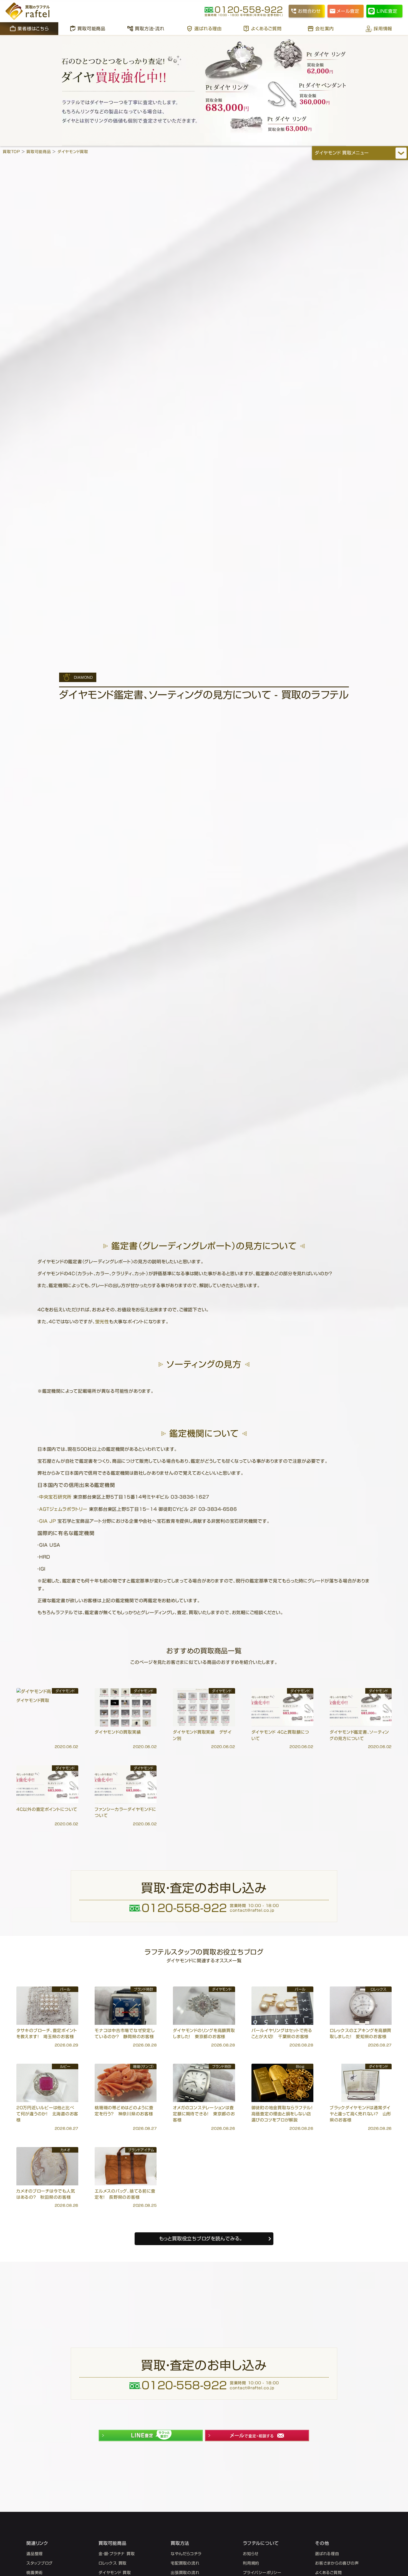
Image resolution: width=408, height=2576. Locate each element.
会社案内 (325, 29)
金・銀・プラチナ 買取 (117, 2554)
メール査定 (348, 11)
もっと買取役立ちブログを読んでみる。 (201, 2239)
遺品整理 (35, 2554)
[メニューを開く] (401, 153)
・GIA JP (47, 1521)
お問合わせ (309, 11)
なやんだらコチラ (186, 2554)
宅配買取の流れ (185, 2563)
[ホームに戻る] (28, 11)
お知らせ (251, 2554)
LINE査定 (387, 11)
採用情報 (383, 29)
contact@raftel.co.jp (252, 1910)
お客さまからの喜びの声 (337, 2563)
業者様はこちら (33, 29)
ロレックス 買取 (113, 2563)
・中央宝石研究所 (55, 1497)
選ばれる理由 (208, 29)
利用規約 (251, 2563)
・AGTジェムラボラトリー (62, 1509)
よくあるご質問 (266, 29)
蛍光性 (102, 1322)
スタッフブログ (39, 2563)
